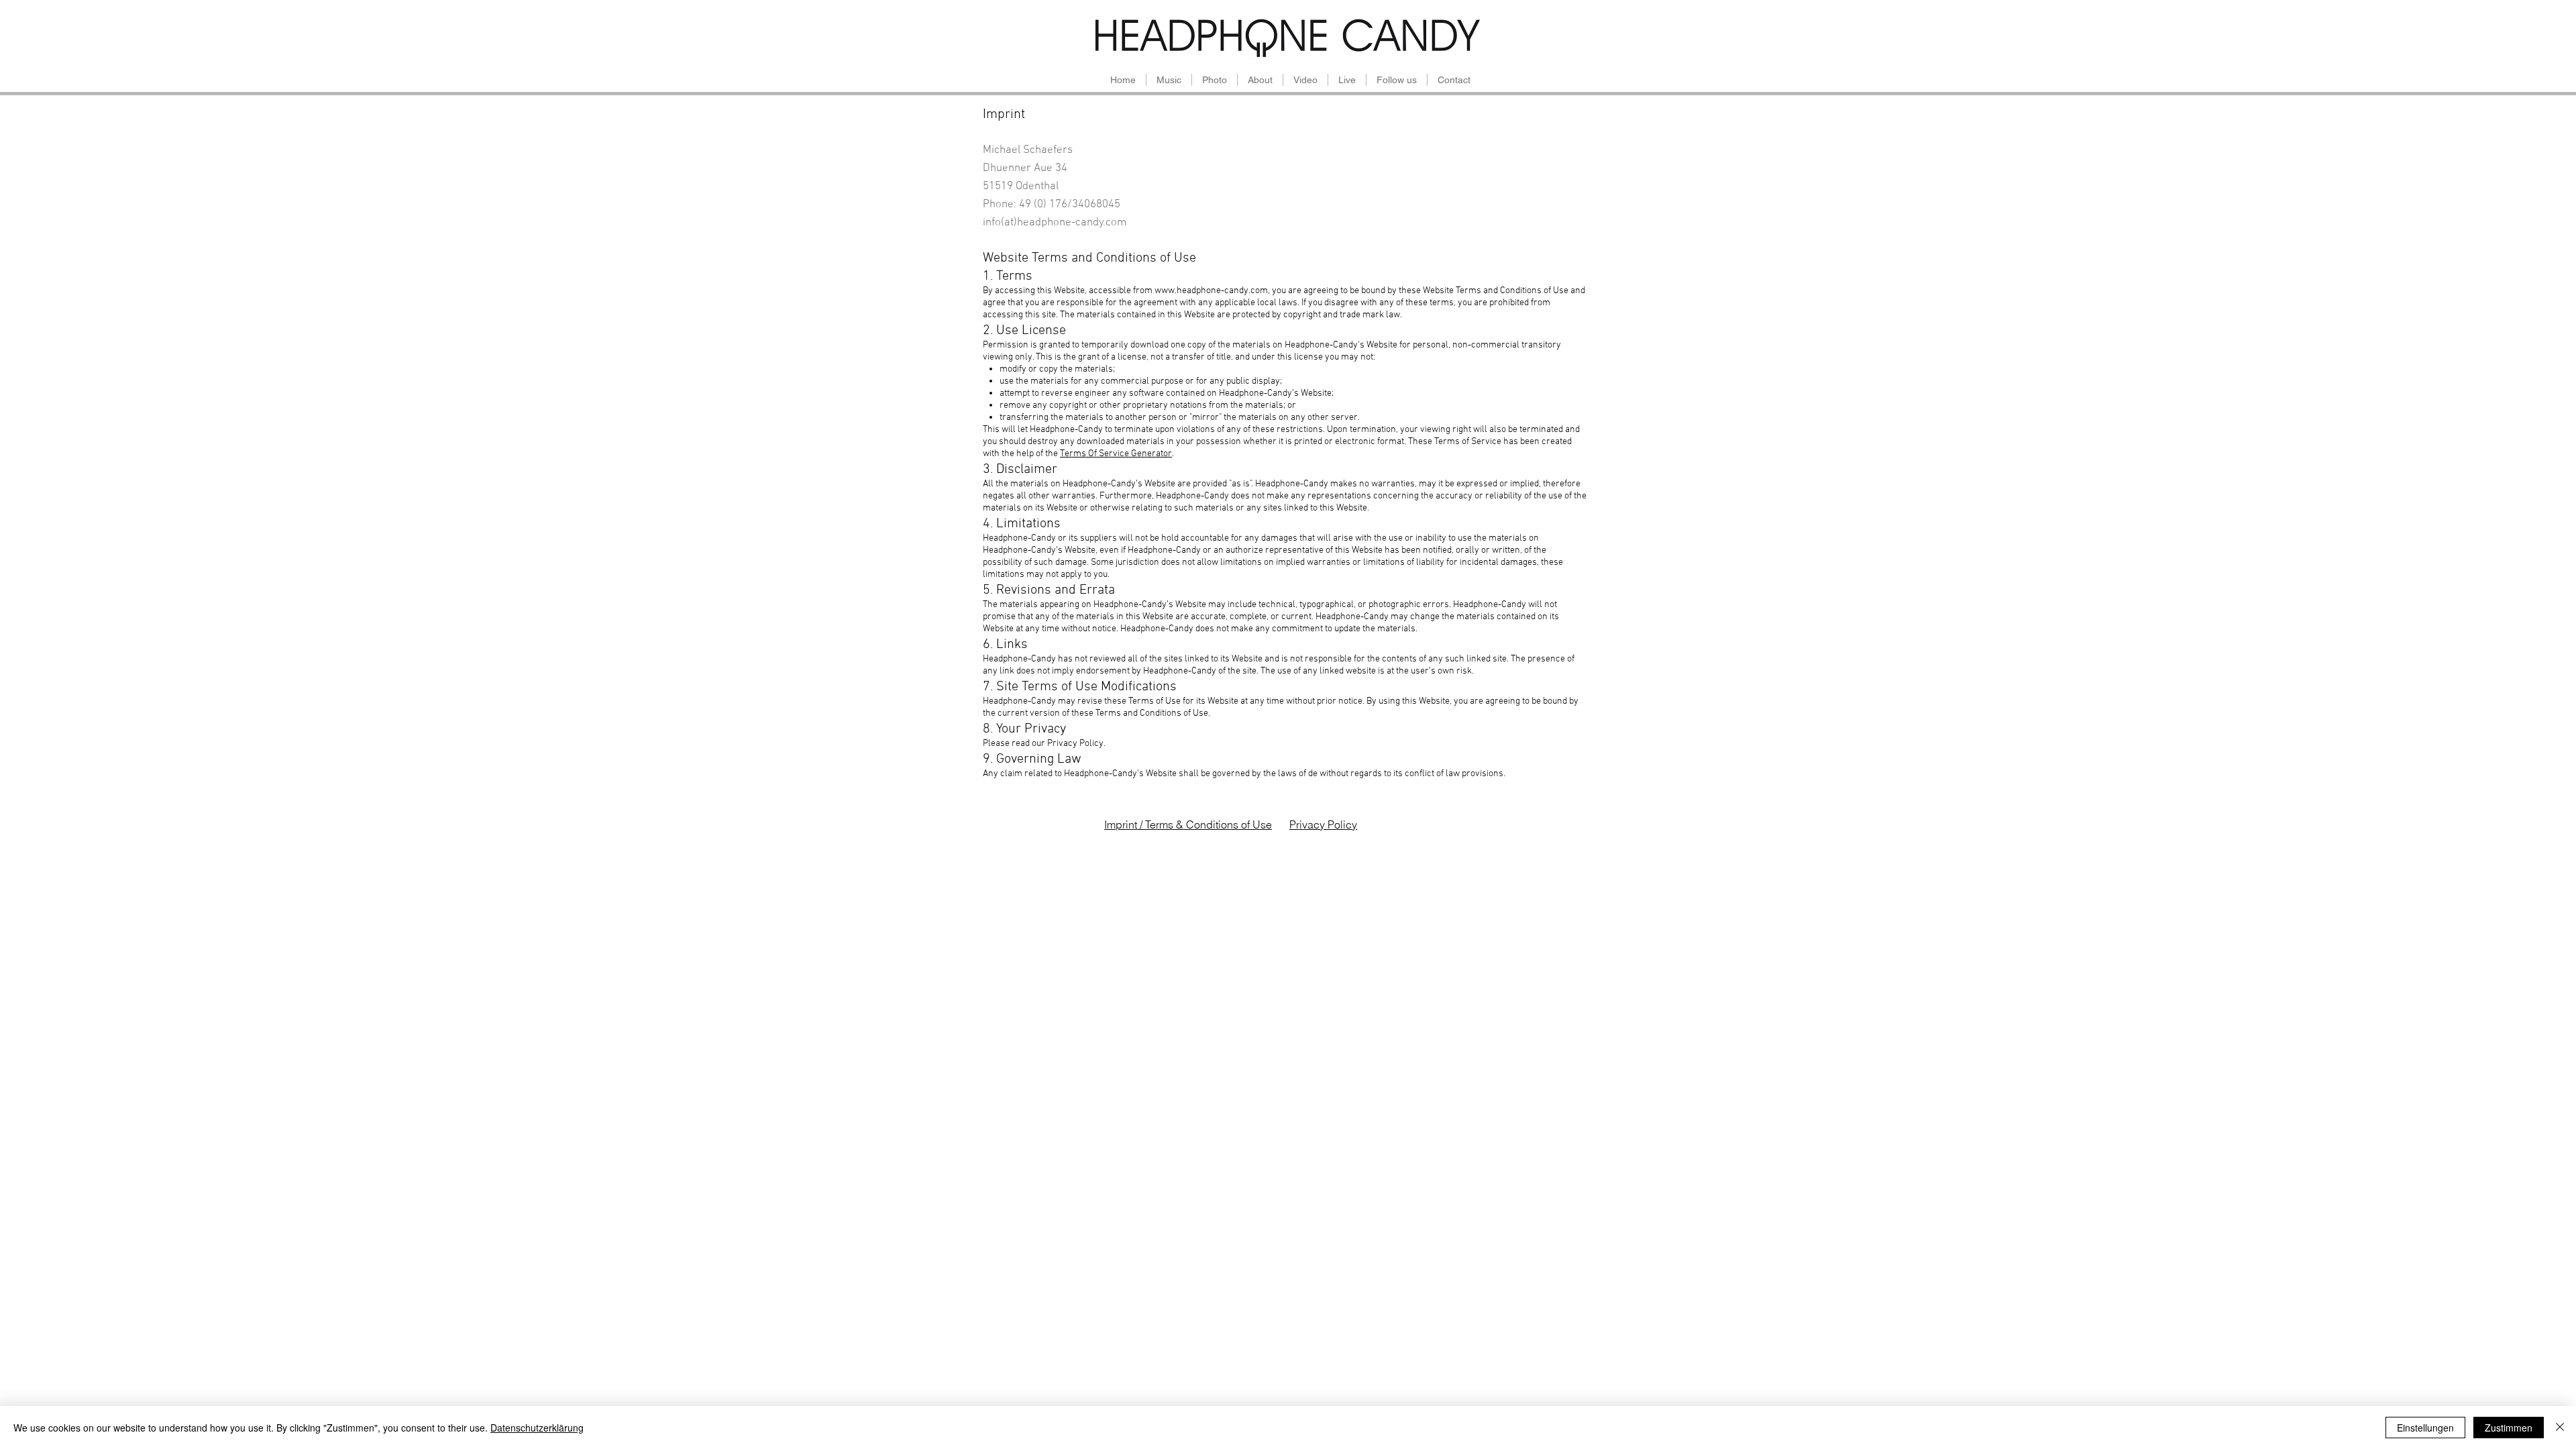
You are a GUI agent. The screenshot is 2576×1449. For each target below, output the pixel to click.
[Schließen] (2560, 1428)
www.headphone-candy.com (1211, 291)
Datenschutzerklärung (537, 1428)
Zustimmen (2509, 1428)
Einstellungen (2425, 1428)
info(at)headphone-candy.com (1055, 223)
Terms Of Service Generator (1116, 454)
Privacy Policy (1323, 824)
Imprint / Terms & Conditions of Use (1188, 824)
